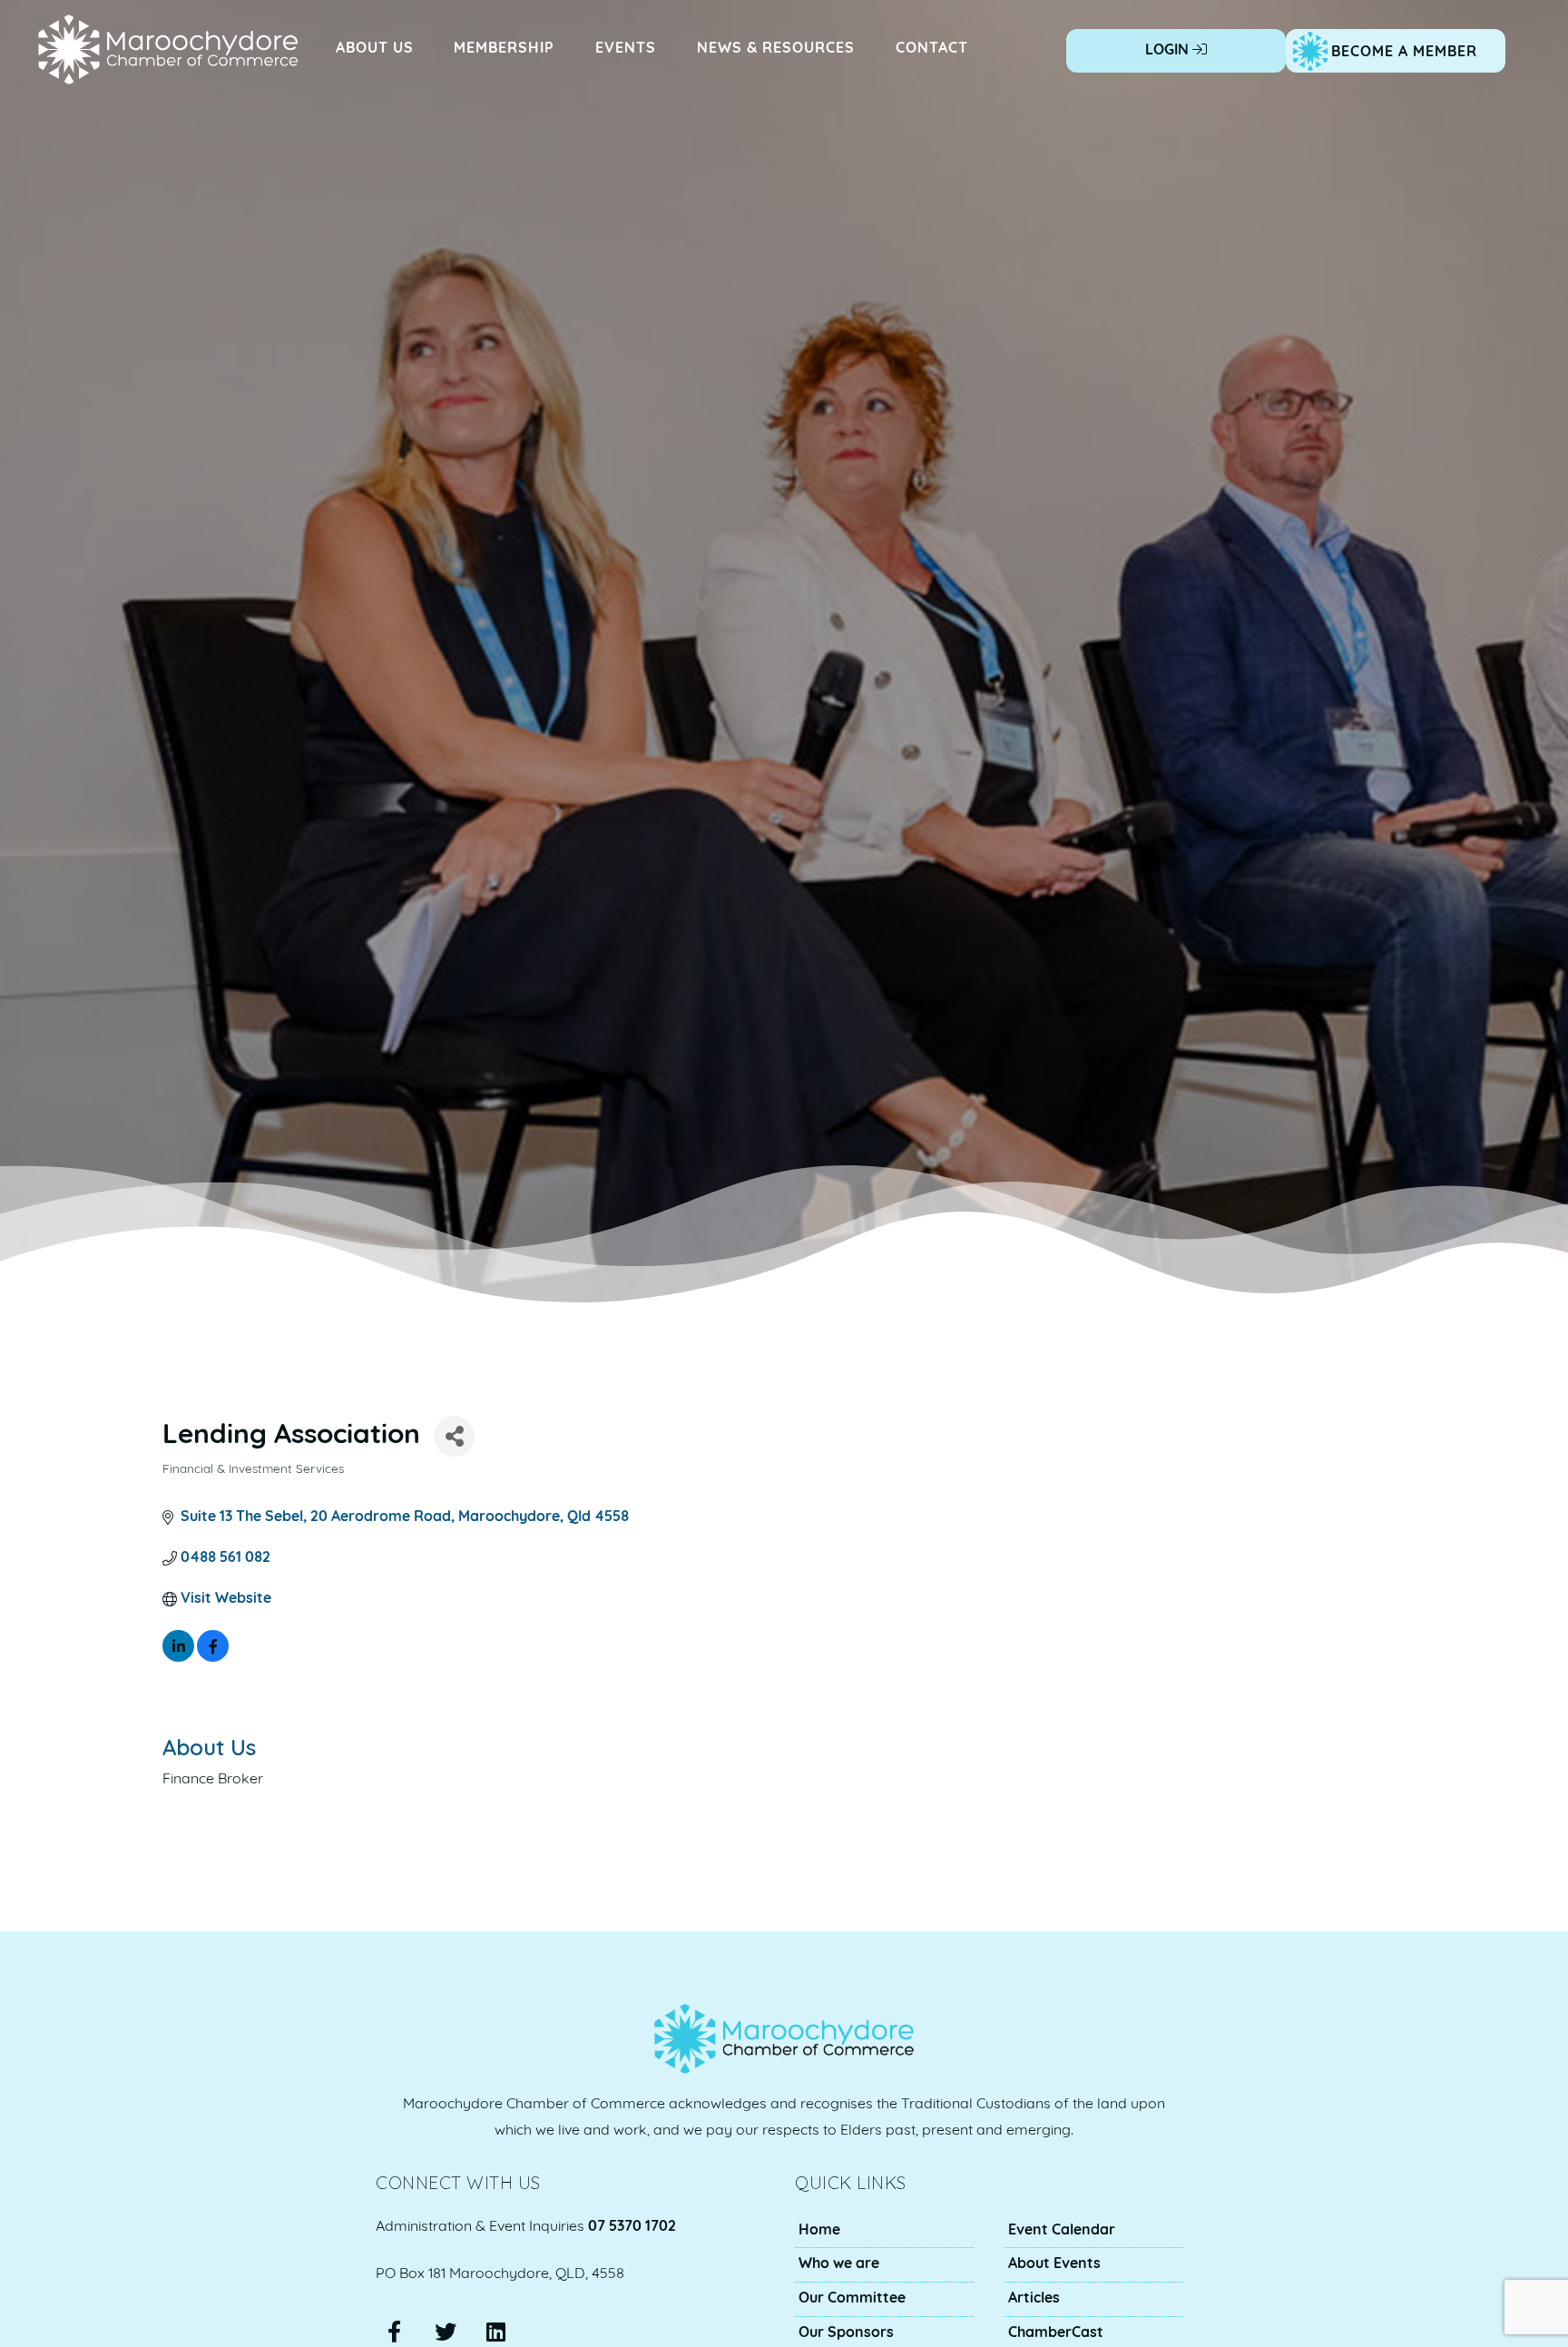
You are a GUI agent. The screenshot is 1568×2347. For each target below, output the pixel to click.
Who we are (839, 2264)
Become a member (1404, 53)
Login (1169, 51)
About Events (1054, 2264)
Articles (1034, 2299)
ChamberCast (1056, 2333)
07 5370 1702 (632, 2227)
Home (819, 2231)
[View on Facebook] (213, 1658)
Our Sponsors (846, 2333)
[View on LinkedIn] (178, 1658)
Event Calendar (1062, 2231)
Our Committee (852, 2299)
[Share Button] (454, 1436)
